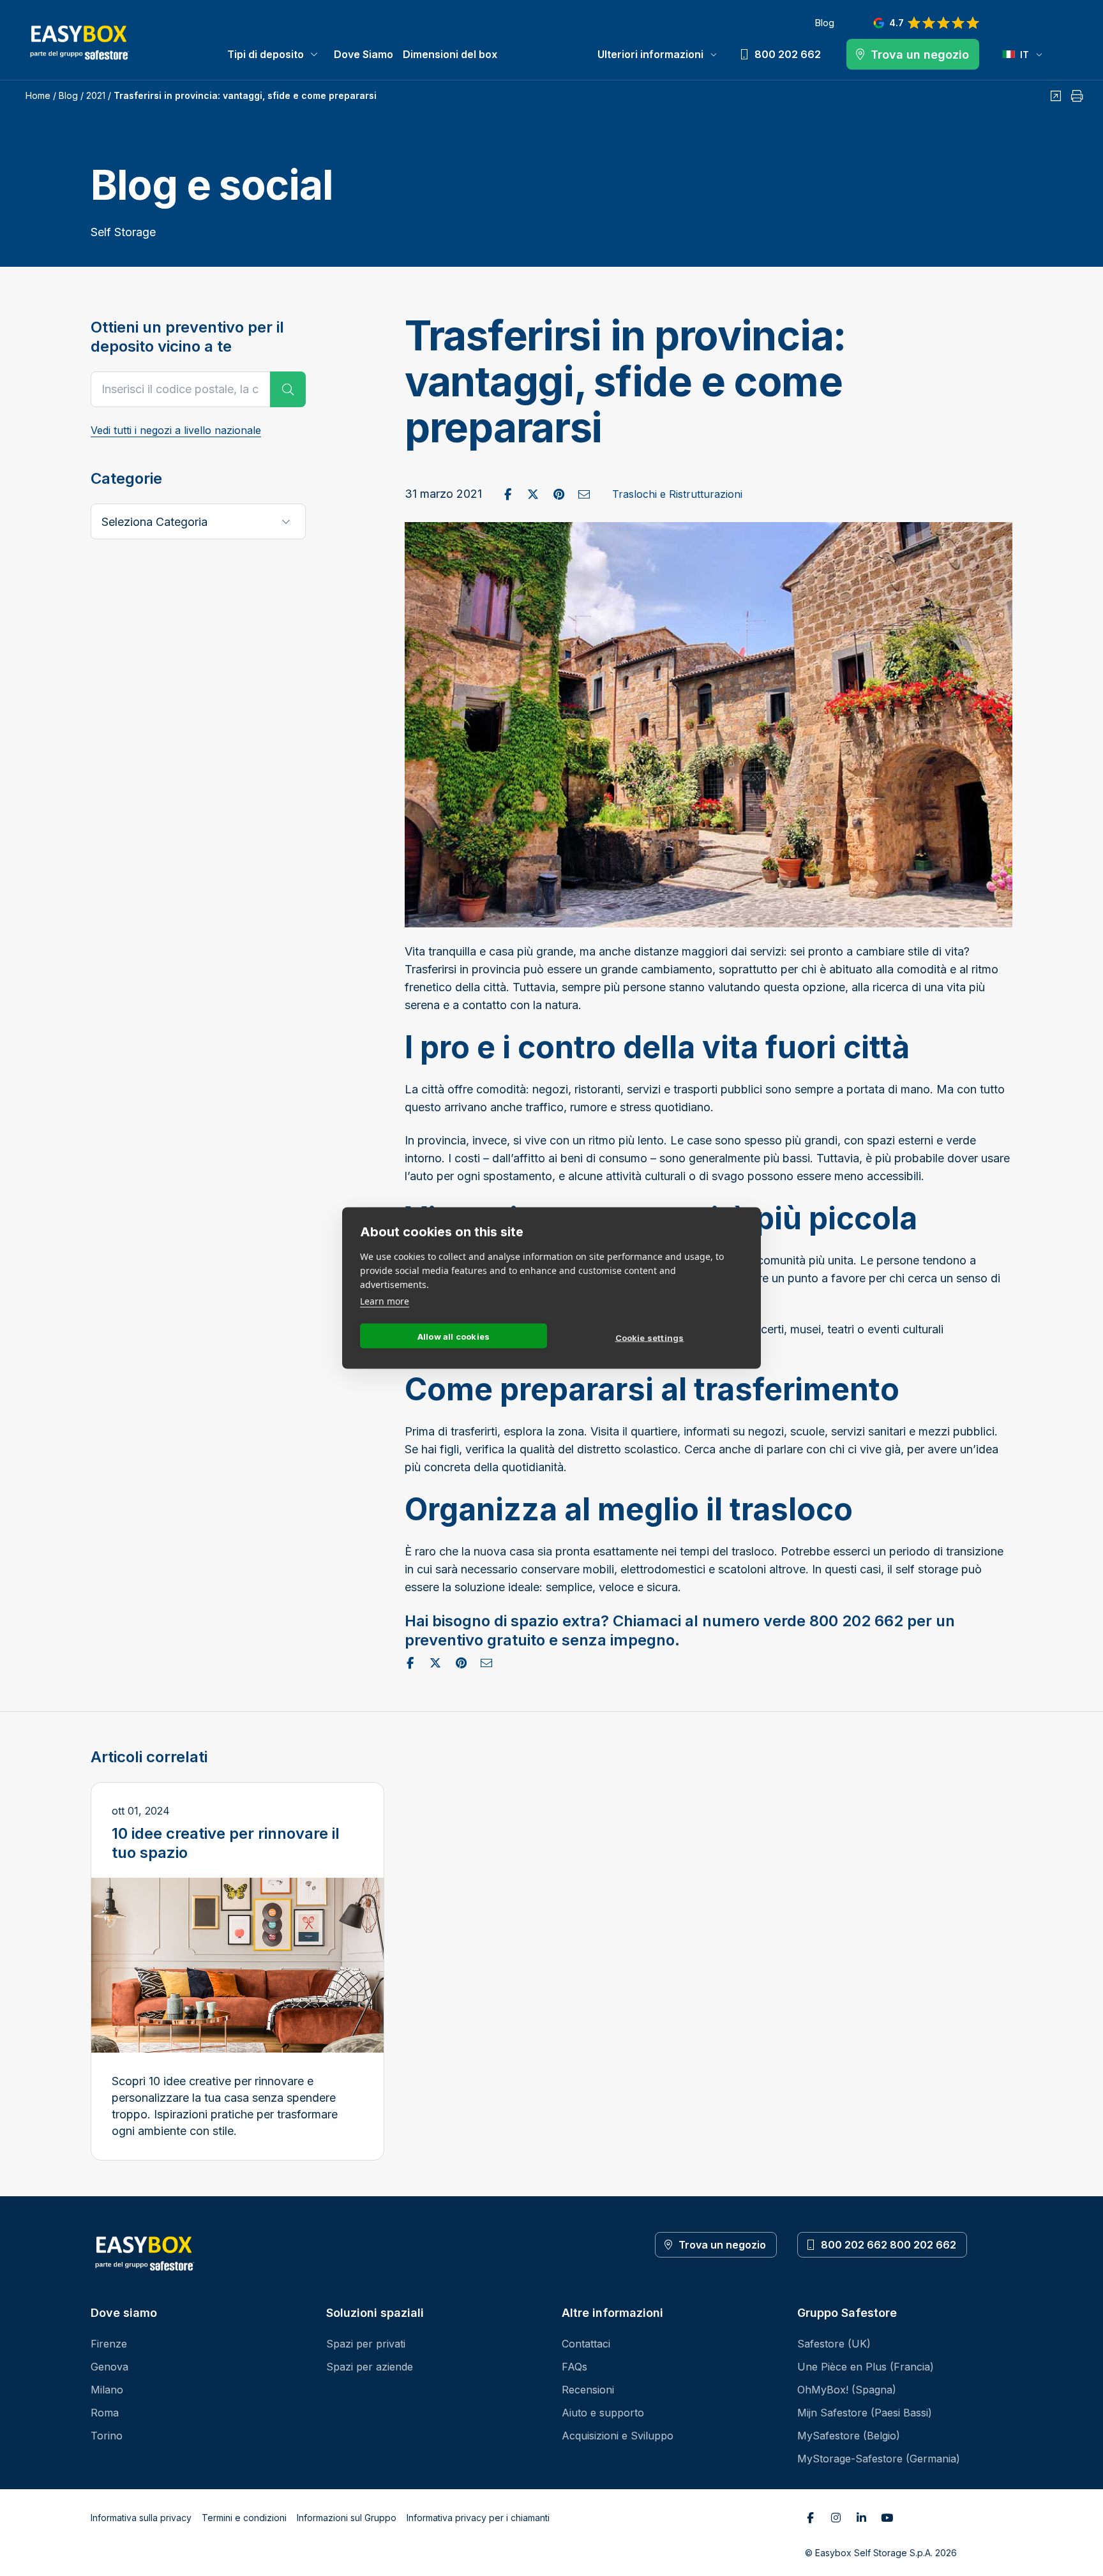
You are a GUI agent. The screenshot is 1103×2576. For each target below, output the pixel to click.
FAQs (574, 2367)
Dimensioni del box (450, 54)
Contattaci (586, 2344)
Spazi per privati (366, 2344)
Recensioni (588, 2390)
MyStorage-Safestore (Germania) (879, 2459)
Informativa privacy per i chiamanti (478, 2518)
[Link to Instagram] (836, 2518)
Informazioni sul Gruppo (347, 2518)
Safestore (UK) (834, 2344)
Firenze (109, 2344)
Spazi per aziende (370, 2367)
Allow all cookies (454, 1336)
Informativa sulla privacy (141, 2518)
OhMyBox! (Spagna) (847, 2390)
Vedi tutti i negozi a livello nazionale (176, 430)
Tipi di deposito (266, 54)
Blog (824, 23)
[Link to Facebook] (810, 2518)
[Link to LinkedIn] (861, 2518)
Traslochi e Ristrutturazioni (677, 494)
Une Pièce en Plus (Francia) (866, 2367)
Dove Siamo (364, 54)
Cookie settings (650, 1337)
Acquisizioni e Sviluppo (618, 2436)
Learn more (385, 1301)
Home (38, 95)
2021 (96, 95)
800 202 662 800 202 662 (889, 2245)
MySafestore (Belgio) (849, 2436)
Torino (107, 2436)
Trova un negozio (722, 2245)
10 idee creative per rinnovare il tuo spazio (226, 1843)
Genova (109, 2367)
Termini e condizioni (244, 2518)
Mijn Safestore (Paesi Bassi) (865, 2413)
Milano (107, 2390)
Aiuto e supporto (603, 2413)
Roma (105, 2413)
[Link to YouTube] (887, 2518)
